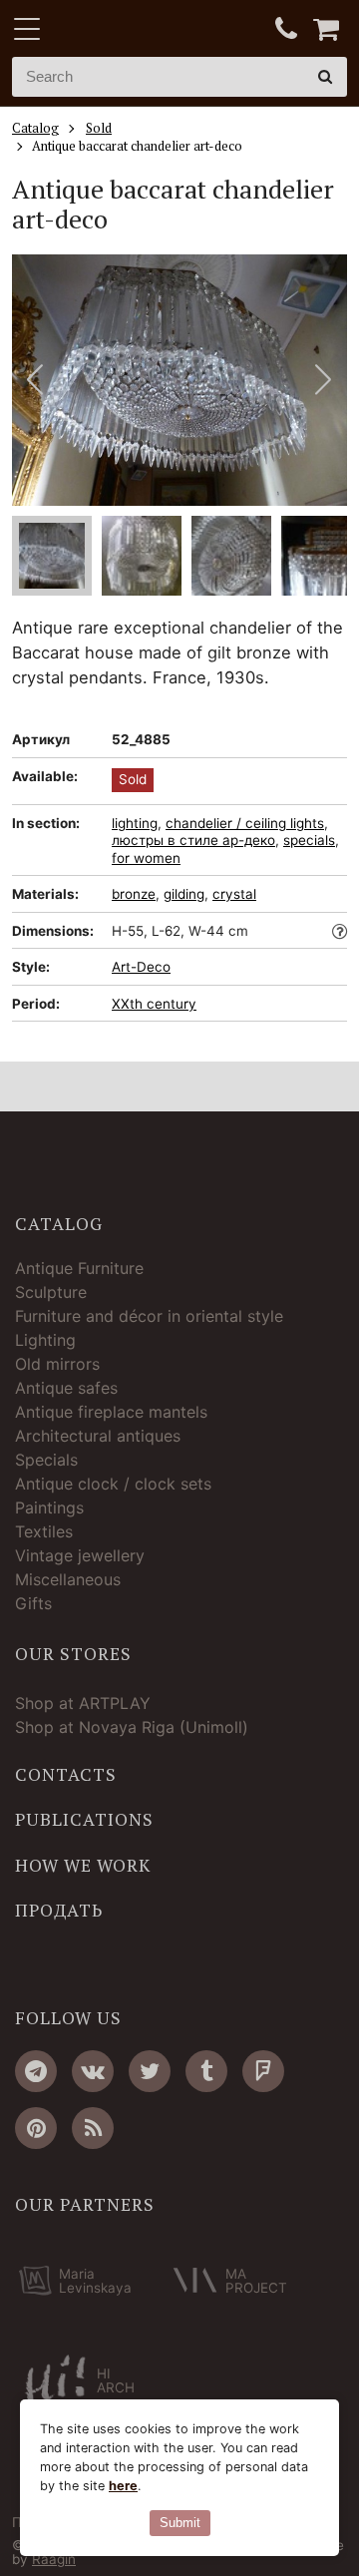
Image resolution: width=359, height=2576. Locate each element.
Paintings (49, 1507)
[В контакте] (93, 2071)
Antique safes (66, 1388)
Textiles (44, 1531)
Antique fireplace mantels (111, 1412)
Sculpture (51, 1292)
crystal (234, 894)
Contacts (66, 1775)
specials (309, 840)
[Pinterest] (36, 2128)
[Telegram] (36, 2071)
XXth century (154, 1004)
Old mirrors (57, 1364)
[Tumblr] (206, 2071)
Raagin (54, 2559)
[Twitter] (150, 2071)
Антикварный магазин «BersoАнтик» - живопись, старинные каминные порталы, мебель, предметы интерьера (137, 30)
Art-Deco (141, 967)
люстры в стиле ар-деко (193, 840)
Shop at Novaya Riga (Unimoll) (132, 1727)
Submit (180, 2523)
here (123, 2486)
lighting (135, 823)
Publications (84, 1820)
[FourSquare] (263, 2071)
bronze (134, 894)
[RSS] (93, 2128)
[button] (324, 380)
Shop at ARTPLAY (83, 1703)
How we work (83, 1866)
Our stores (73, 1654)
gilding (184, 894)
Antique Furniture (79, 1268)
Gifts (33, 1603)
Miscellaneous (68, 1579)
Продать (59, 1911)
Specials (46, 1460)
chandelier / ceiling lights (245, 823)
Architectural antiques (98, 1436)
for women (146, 858)
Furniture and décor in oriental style (149, 1316)
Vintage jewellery (80, 1555)
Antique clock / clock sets (113, 1484)
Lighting (45, 1340)
